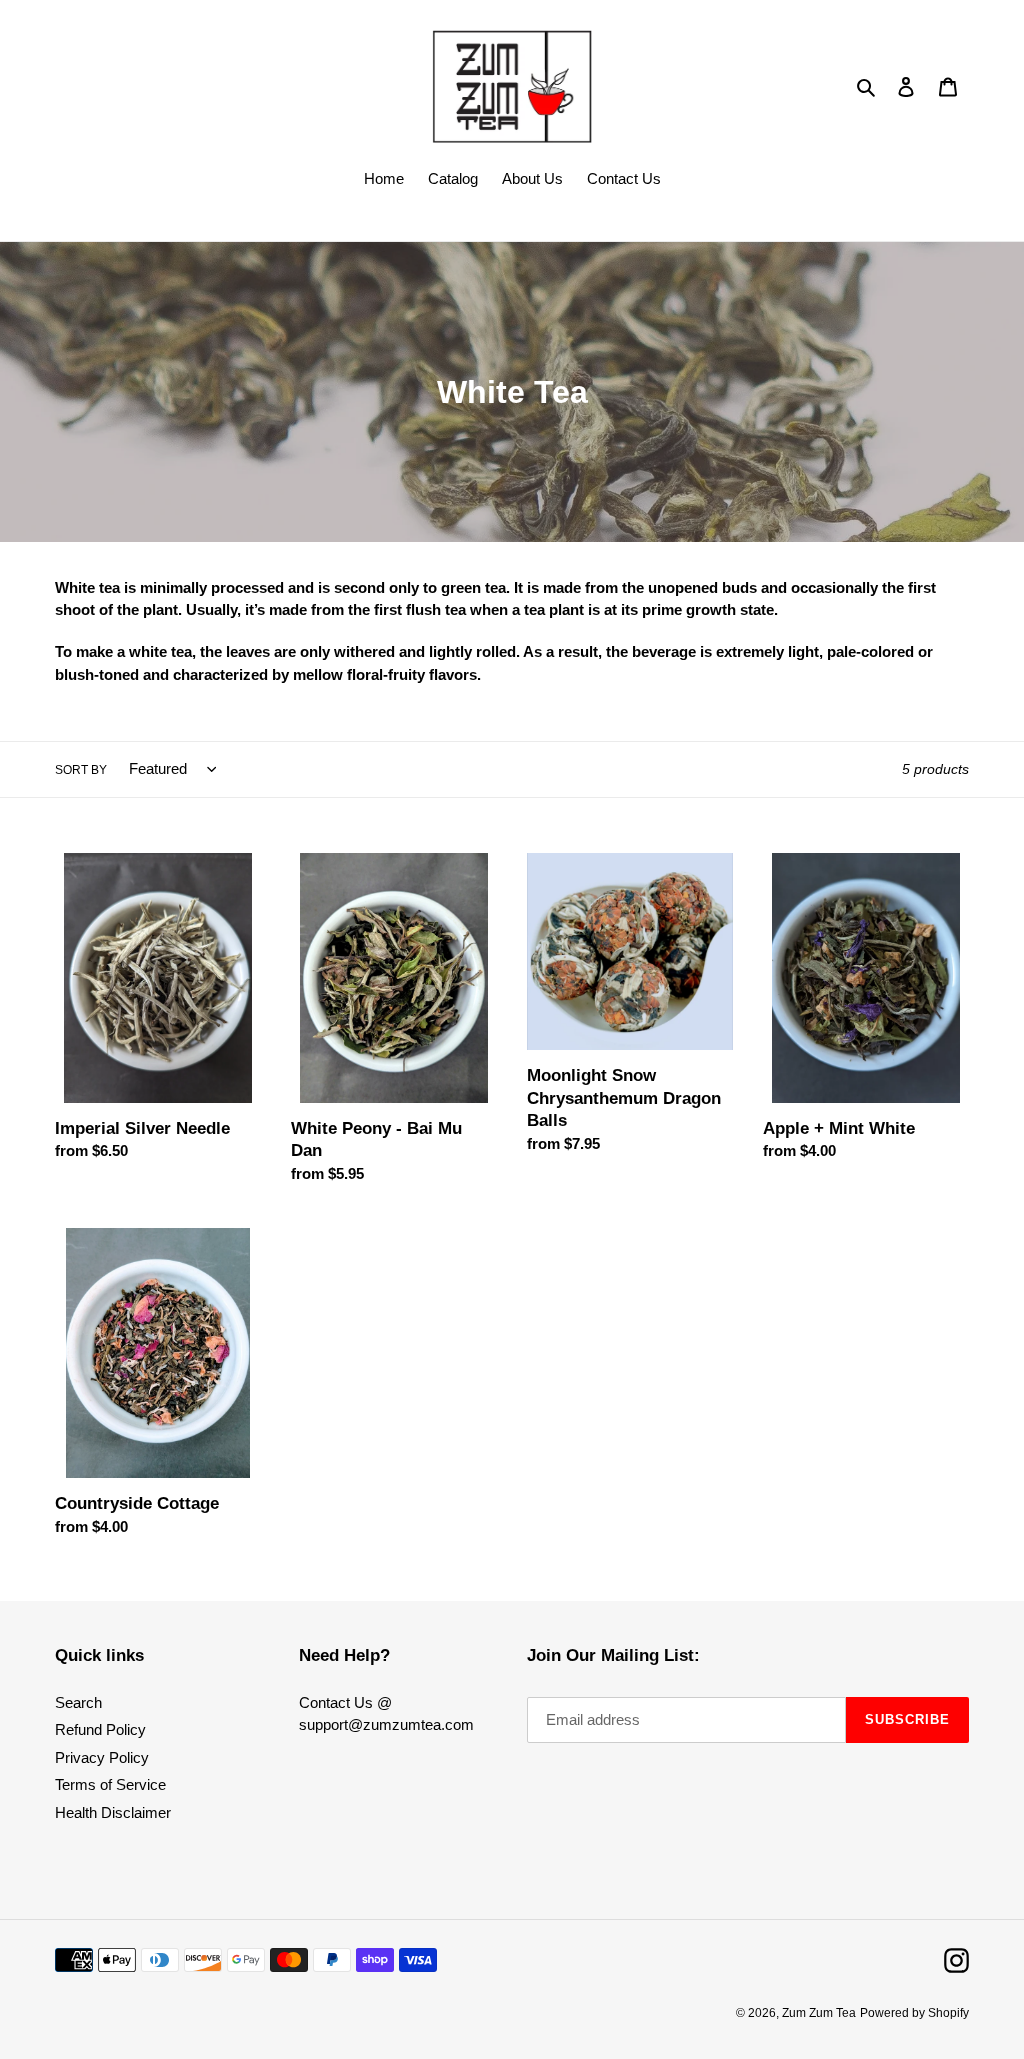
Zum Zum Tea (819, 2013)
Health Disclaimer (113, 1812)
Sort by (81, 770)
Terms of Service (110, 1784)
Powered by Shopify (914, 2013)
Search (78, 1702)
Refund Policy (100, 1729)
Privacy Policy (102, 1757)
